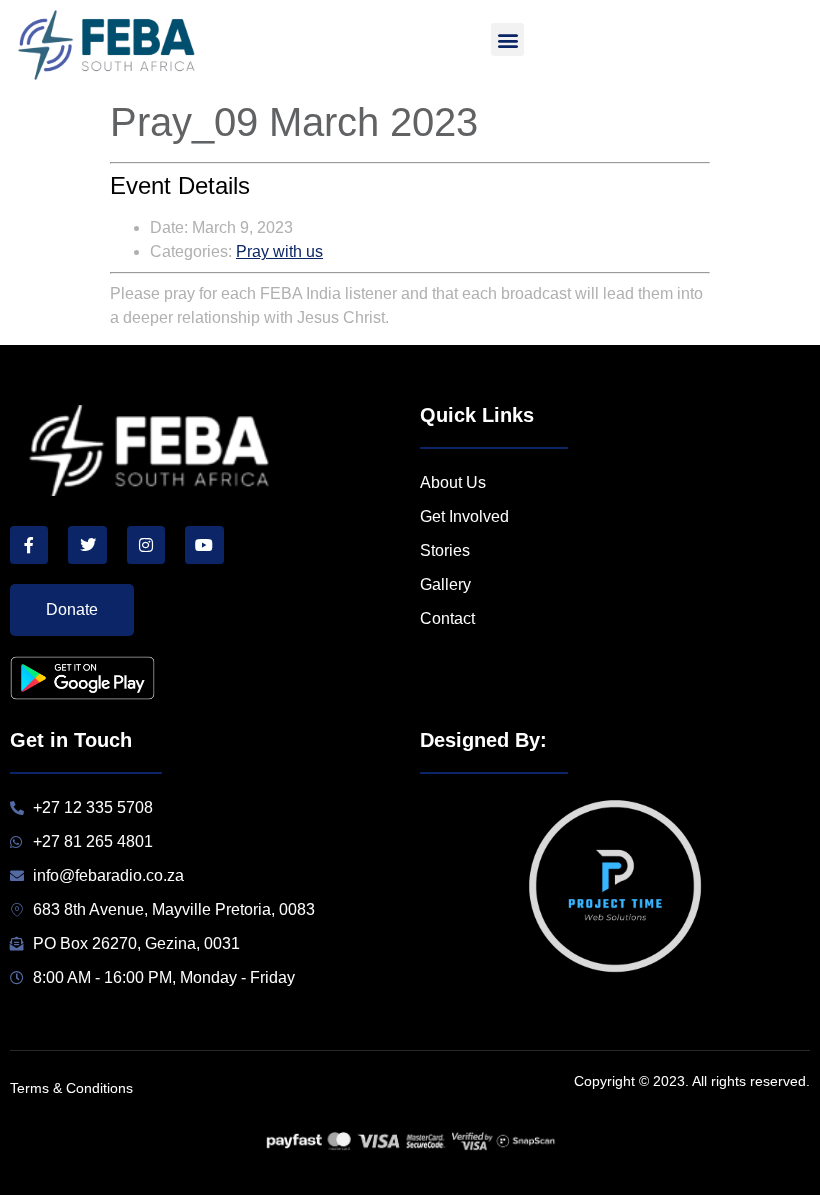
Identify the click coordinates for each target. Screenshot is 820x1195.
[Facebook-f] (29, 545)
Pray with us (279, 251)
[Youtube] (204, 545)
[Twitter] (87, 545)
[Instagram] (146, 545)
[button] (507, 39)
